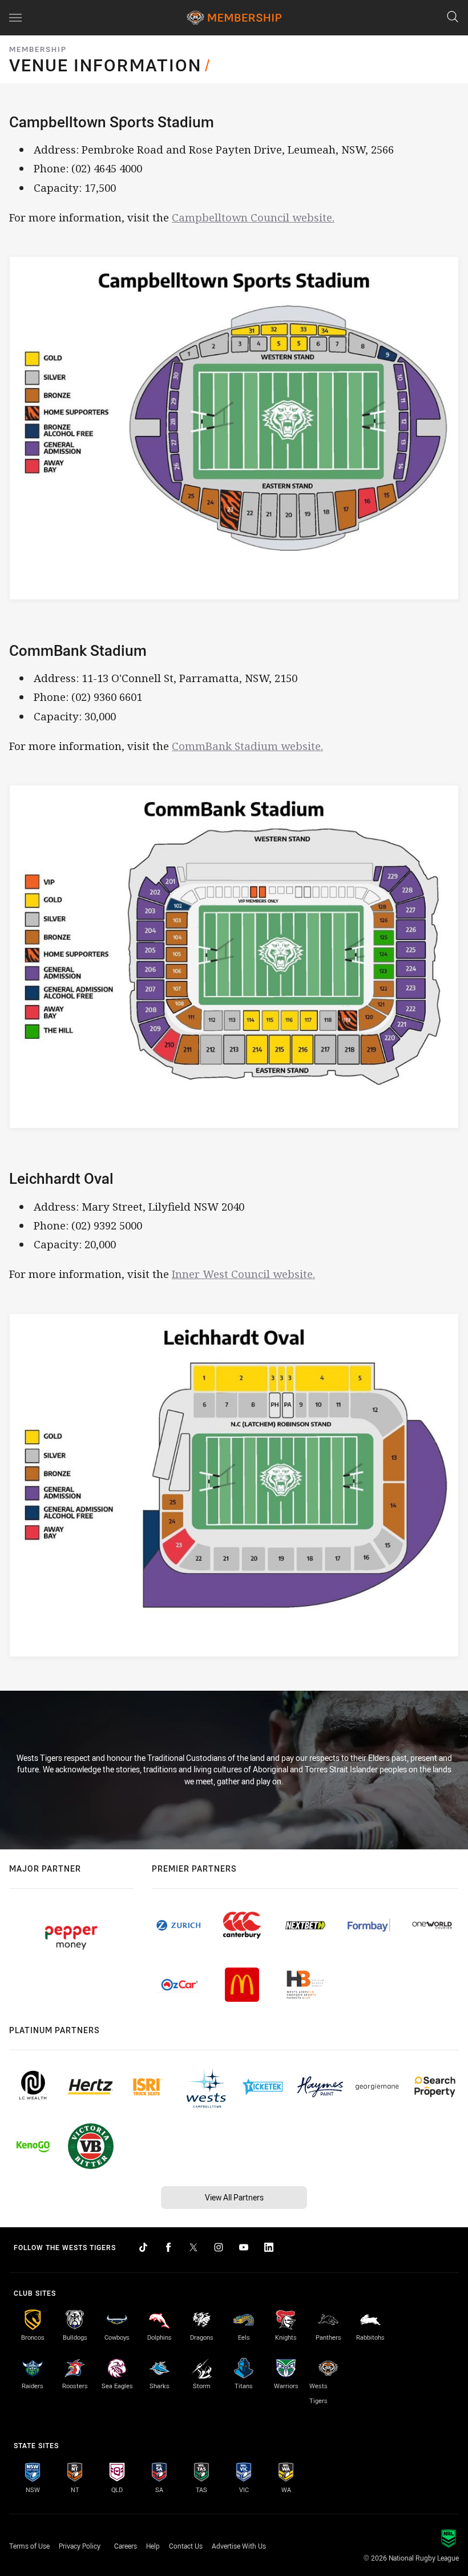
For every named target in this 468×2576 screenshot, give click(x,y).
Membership (38, 49)
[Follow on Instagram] (219, 2247)
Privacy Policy (80, 2546)
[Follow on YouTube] (244, 2247)
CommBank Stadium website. (247, 746)
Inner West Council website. (243, 1274)
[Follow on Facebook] (168, 2247)
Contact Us (186, 2546)
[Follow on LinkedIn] (269, 2247)
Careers (126, 2546)
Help (153, 2546)
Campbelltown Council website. (253, 217)
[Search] (453, 17)
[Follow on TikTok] (143, 2247)
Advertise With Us (239, 2546)
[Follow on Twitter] (193, 2247)
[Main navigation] (15, 18)
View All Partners (234, 2197)
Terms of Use (29, 2546)
